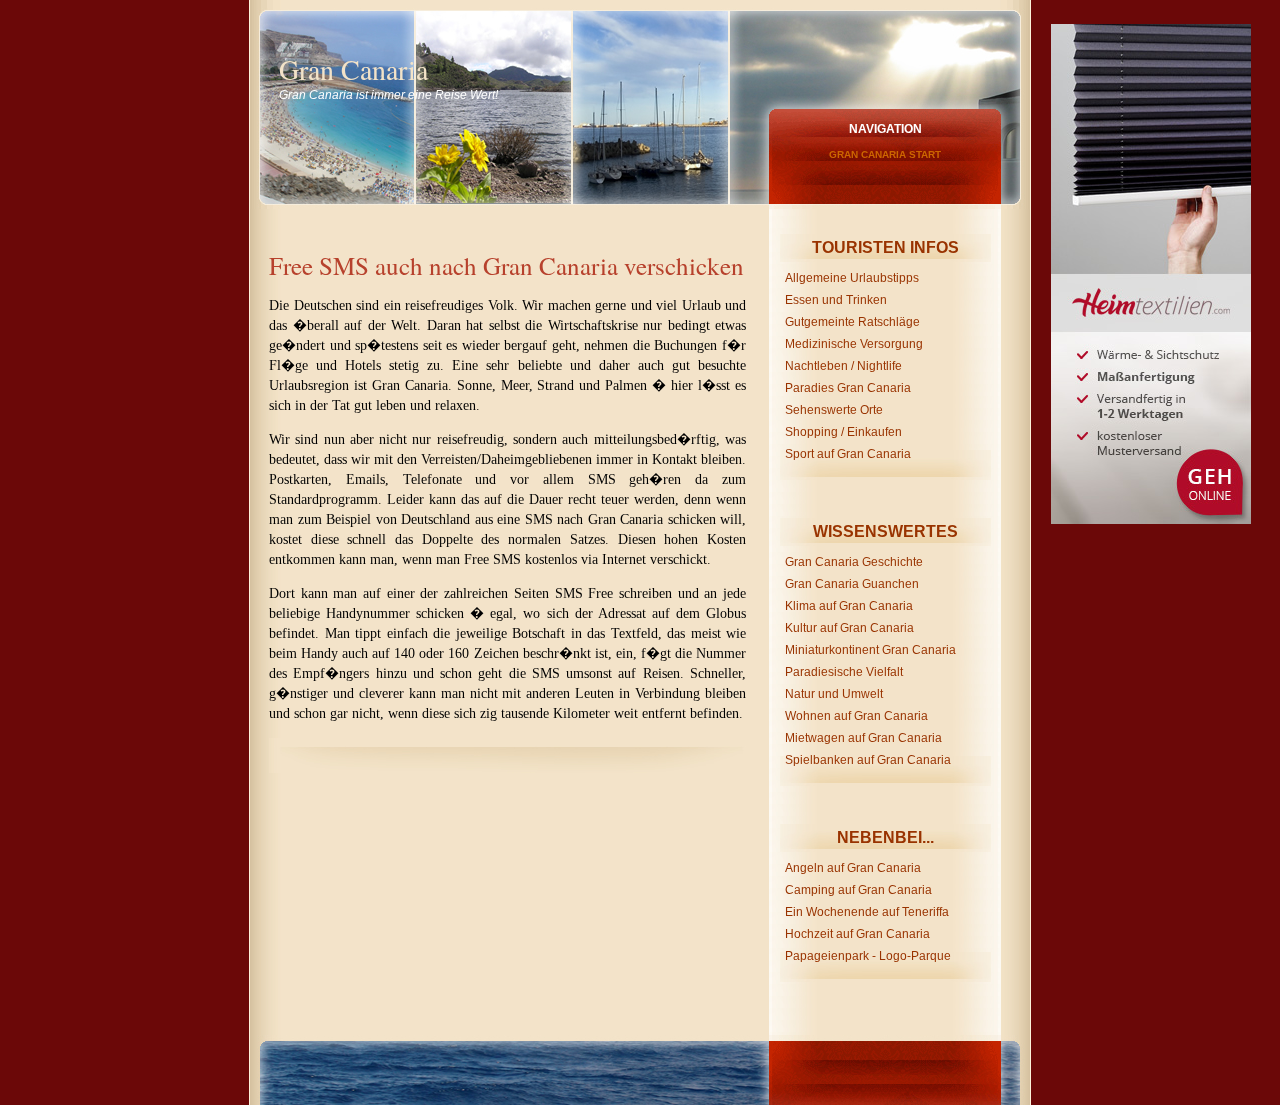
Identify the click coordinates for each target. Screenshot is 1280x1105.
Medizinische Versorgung (854, 344)
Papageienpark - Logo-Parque (868, 956)
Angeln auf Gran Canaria (853, 868)
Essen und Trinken (836, 300)
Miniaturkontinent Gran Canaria (870, 650)
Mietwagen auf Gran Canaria (863, 738)
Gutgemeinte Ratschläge (852, 322)
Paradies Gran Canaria (848, 388)
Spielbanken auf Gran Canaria (868, 760)
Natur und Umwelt (834, 694)
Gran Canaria (353, 69)
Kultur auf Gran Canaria (849, 628)
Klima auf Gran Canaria (849, 606)
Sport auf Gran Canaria (848, 454)
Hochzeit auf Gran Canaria (857, 934)
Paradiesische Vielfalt (844, 672)
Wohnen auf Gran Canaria (856, 716)
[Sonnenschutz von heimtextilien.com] (1148, 31)
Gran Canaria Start (885, 154)
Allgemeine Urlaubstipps (852, 278)
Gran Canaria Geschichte (854, 562)
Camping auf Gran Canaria (858, 890)
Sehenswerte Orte (834, 410)
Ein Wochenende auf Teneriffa (867, 912)
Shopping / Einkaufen (843, 432)
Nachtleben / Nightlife (843, 366)
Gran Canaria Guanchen (852, 584)
